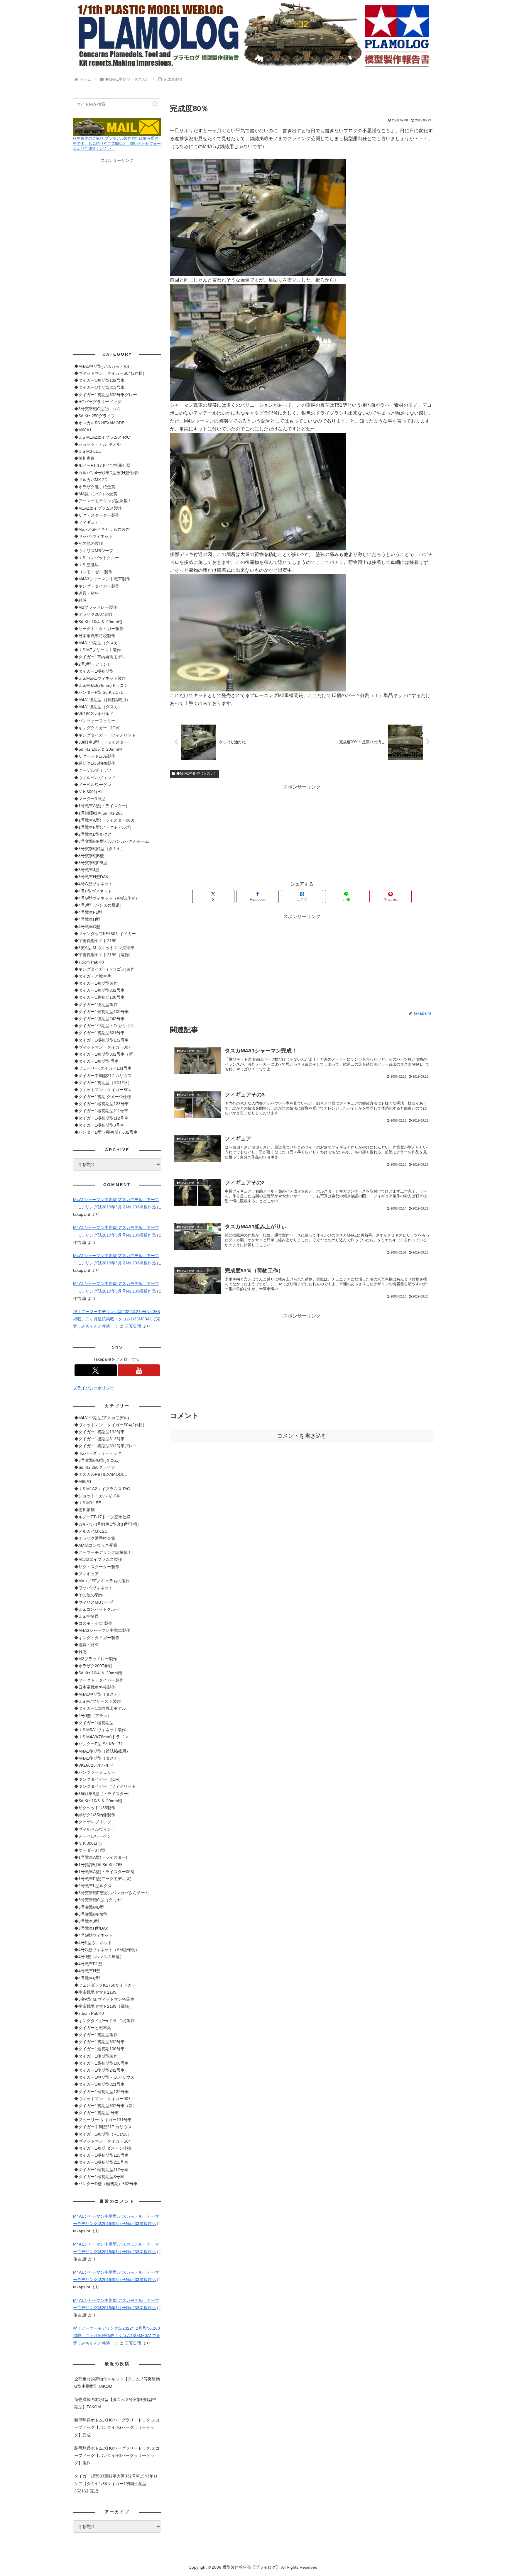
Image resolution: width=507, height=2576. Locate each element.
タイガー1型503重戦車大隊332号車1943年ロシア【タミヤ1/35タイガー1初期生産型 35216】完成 (116, 2483)
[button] (155, 104)
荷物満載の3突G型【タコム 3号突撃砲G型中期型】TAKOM (115, 2403)
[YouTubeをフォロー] (139, 1370)
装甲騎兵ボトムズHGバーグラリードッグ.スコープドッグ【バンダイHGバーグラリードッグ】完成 (117, 2427)
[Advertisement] (302, 832)
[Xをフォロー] (96, 1370)
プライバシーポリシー (94, 1388)
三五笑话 (133, 1326)
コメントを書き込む (302, 1436)
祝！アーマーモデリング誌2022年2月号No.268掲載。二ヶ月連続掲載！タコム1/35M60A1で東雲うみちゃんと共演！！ (117, 1319)
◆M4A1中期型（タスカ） (197, 774)
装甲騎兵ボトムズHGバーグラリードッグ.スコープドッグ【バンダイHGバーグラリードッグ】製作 (117, 2455)
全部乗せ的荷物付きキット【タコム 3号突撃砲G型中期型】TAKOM (117, 2383)
